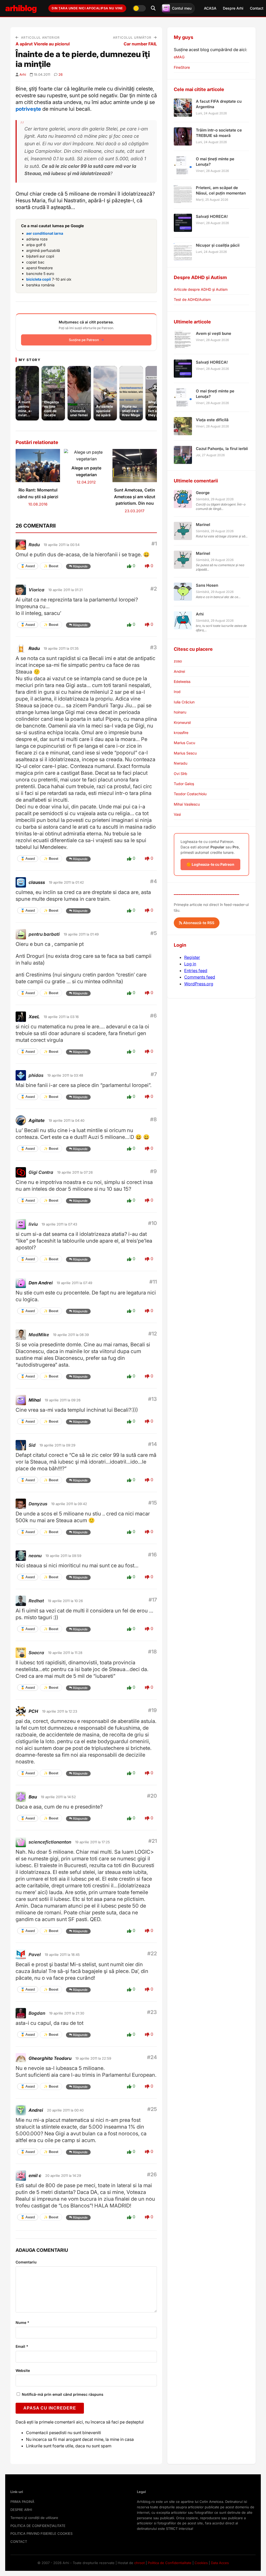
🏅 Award (28, 566)
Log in (190, 964)
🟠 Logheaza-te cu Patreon (210, 864)
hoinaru (180, 712)
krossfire (181, 733)
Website (23, 2370)
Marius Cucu (184, 743)
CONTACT (19, 2542)
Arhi (23, 74)
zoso (178, 661)
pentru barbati (44, 934)
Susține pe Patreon (84, 340)
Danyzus (38, 1504)
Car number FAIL (140, 44)
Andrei (179, 671)
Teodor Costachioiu (190, 794)
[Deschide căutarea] (153, 8)
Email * (22, 2346)
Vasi (177, 814)
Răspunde (80, 566)
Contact (257, 8)
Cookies (201, 2563)
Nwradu (181, 763)
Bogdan (37, 2013)
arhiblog (21, 8)
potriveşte (28, 109)
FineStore (182, 67)
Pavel (35, 1955)
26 (61, 74)
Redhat (36, 1601)
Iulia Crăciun (184, 702)
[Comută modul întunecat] (139, 8)
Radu (34, 545)
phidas (36, 1075)
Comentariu (26, 2262)
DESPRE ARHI (21, 2510)
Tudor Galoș (184, 784)
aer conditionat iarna (45, 233)
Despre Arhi (233, 8)
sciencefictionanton (50, 1842)
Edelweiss (182, 681)
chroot (139, 2563)
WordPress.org (199, 984)
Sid (32, 1445)
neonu (35, 1556)
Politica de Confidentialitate (170, 2563)
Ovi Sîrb (181, 774)
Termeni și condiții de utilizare (34, 2518)
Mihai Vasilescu (187, 804)
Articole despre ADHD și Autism (201, 289)
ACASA (210, 8)
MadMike (39, 1335)
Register (192, 957)
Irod (177, 692)
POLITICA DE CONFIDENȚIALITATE (38, 2526)
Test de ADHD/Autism (192, 299)
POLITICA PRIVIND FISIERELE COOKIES (41, 2533)
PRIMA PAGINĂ (22, 2502)
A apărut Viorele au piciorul (43, 44)
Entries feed (196, 971)
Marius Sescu (185, 753)
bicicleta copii (39, 279)
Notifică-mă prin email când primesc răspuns (62, 2394)
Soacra (36, 1653)
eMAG (179, 57)
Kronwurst (182, 722)
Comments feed (200, 977)
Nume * (22, 2322)
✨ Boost (51, 566)
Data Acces (220, 2563)
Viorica (36, 590)
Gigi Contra (41, 1172)
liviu (33, 1224)
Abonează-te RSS (198, 923)
